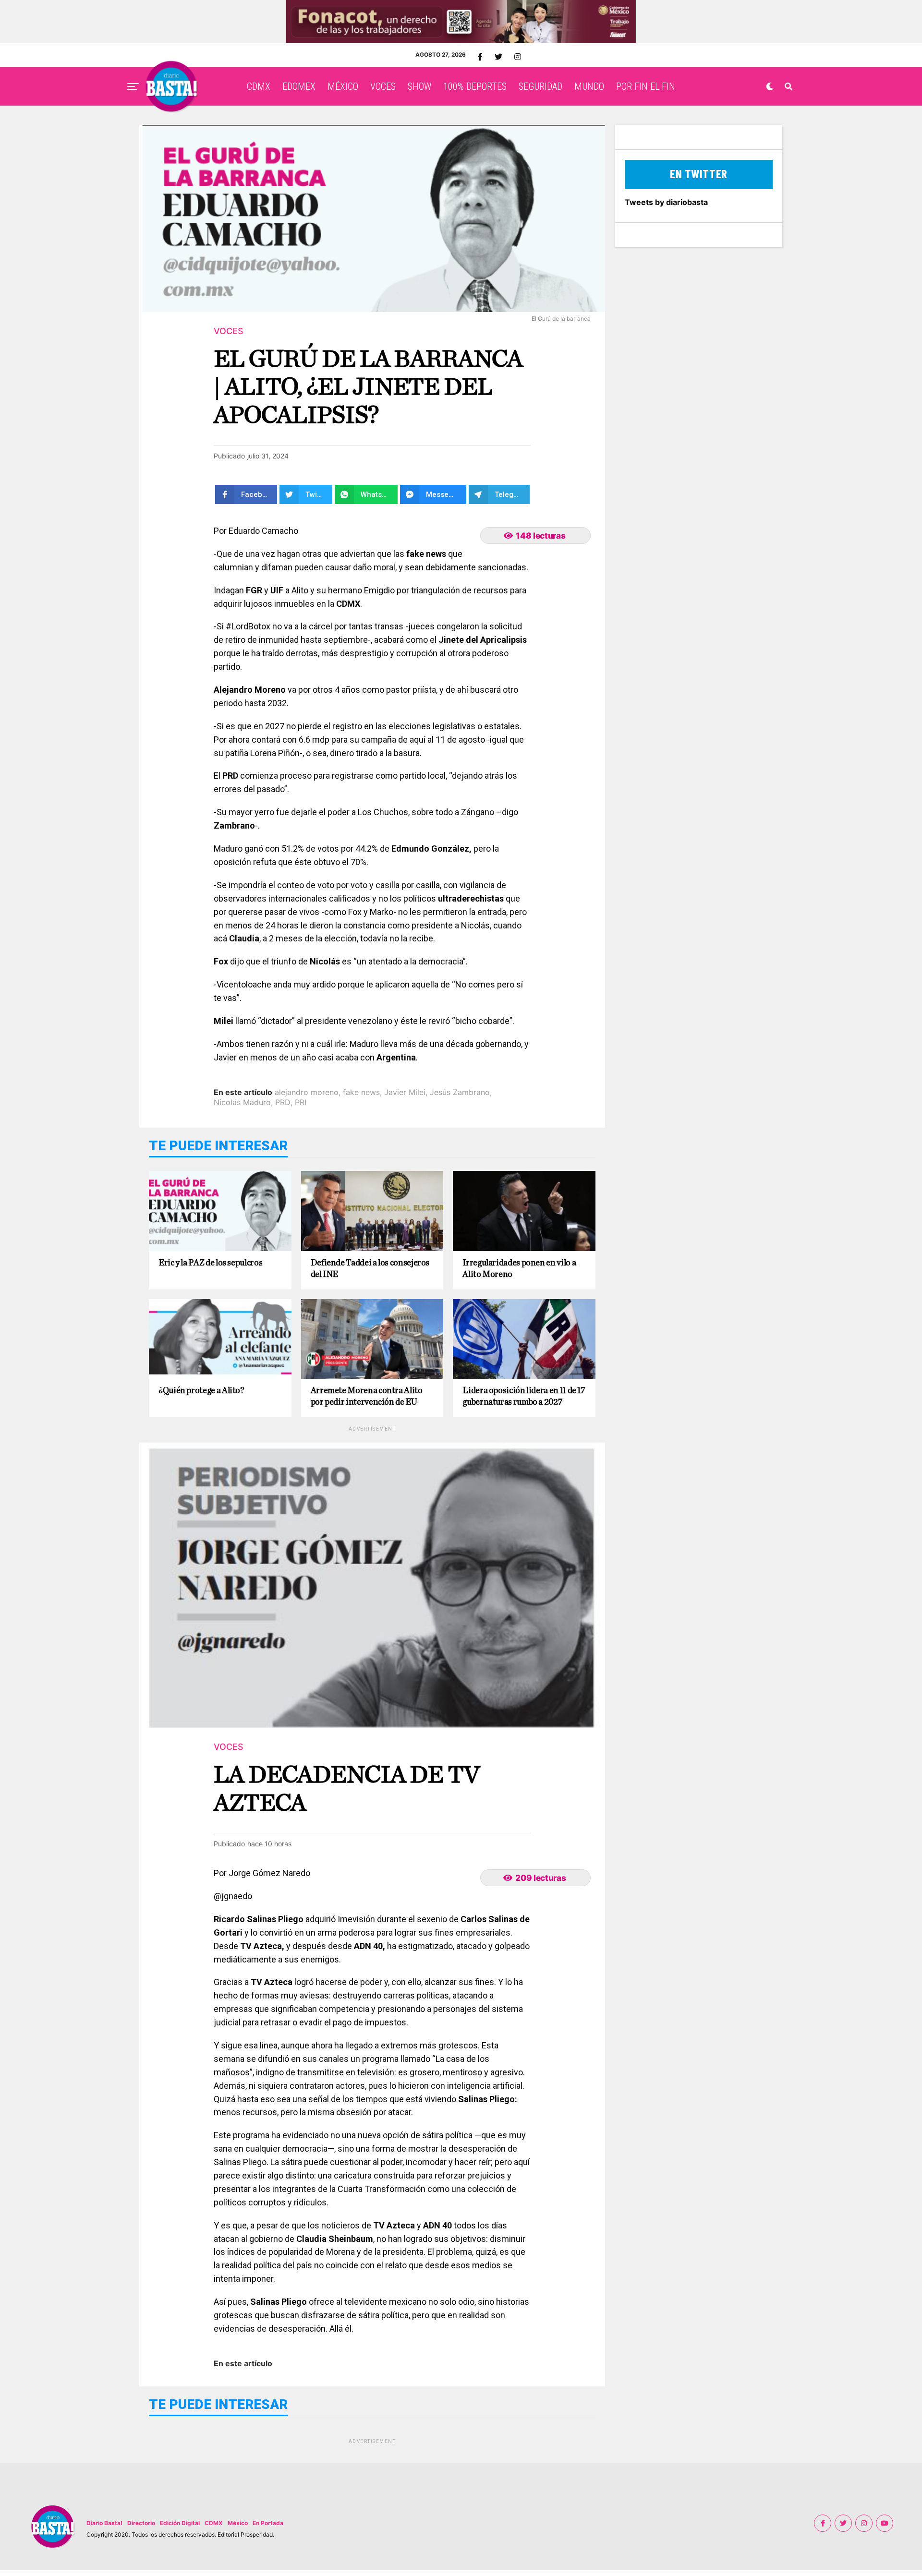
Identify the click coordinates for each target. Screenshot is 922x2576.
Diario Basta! (104, 2523)
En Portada (268, 2523)
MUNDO (589, 86)
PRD (283, 1102)
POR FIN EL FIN (646, 86)
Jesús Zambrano (460, 1092)
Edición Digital (180, 2523)
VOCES (383, 86)
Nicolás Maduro (242, 1102)
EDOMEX (299, 86)
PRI (301, 1102)
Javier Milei (405, 1092)
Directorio (141, 2523)
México (238, 2523)
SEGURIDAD (540, 86)
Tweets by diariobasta (666, 202)
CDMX (259, 86)
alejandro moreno (307, 1092)
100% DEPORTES (475, 86)
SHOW (419, 86)
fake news (361, 1092)
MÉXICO (343, 86)
